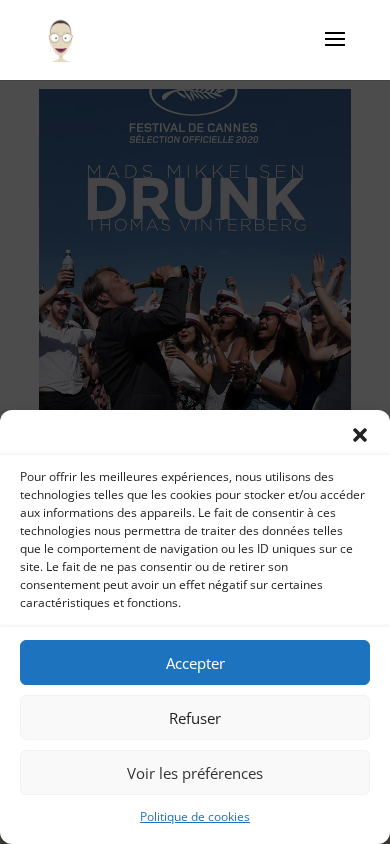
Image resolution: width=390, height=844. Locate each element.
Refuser (195, 718)
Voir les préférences (195, 773)
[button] (360, 435)
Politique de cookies (195, 816)
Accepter (195, 663)
